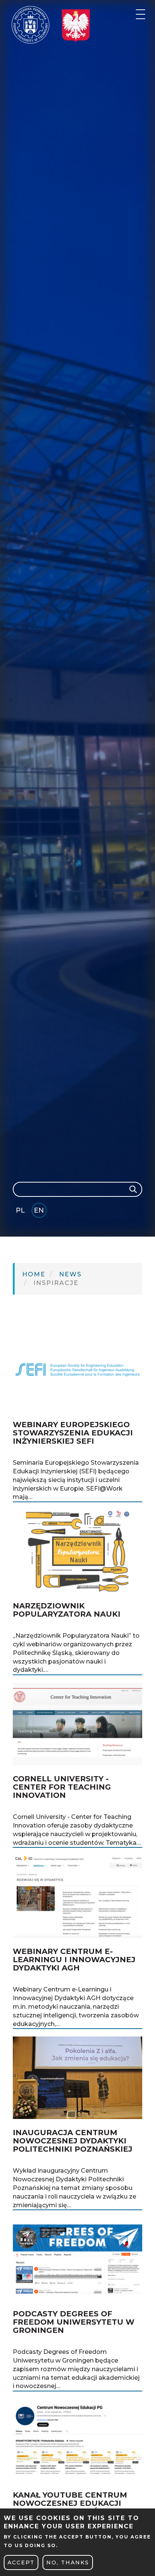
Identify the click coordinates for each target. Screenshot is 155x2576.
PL (20, 1210)
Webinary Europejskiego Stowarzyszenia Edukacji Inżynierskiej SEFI (73, 1433)
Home (34, 1274)
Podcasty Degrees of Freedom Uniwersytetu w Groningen (74, 2322)
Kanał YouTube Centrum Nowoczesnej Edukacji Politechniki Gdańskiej (70, 2503)
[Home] (30, 25)
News (70, 1274)
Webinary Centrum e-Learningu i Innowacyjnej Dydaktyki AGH (74, 1960)
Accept (21, 2562)
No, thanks (68, 2562)
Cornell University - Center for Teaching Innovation (62, 1787)
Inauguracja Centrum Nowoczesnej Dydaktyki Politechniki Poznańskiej (73, 2141)
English (40, 1212)
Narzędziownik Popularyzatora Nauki (67, 1610)
